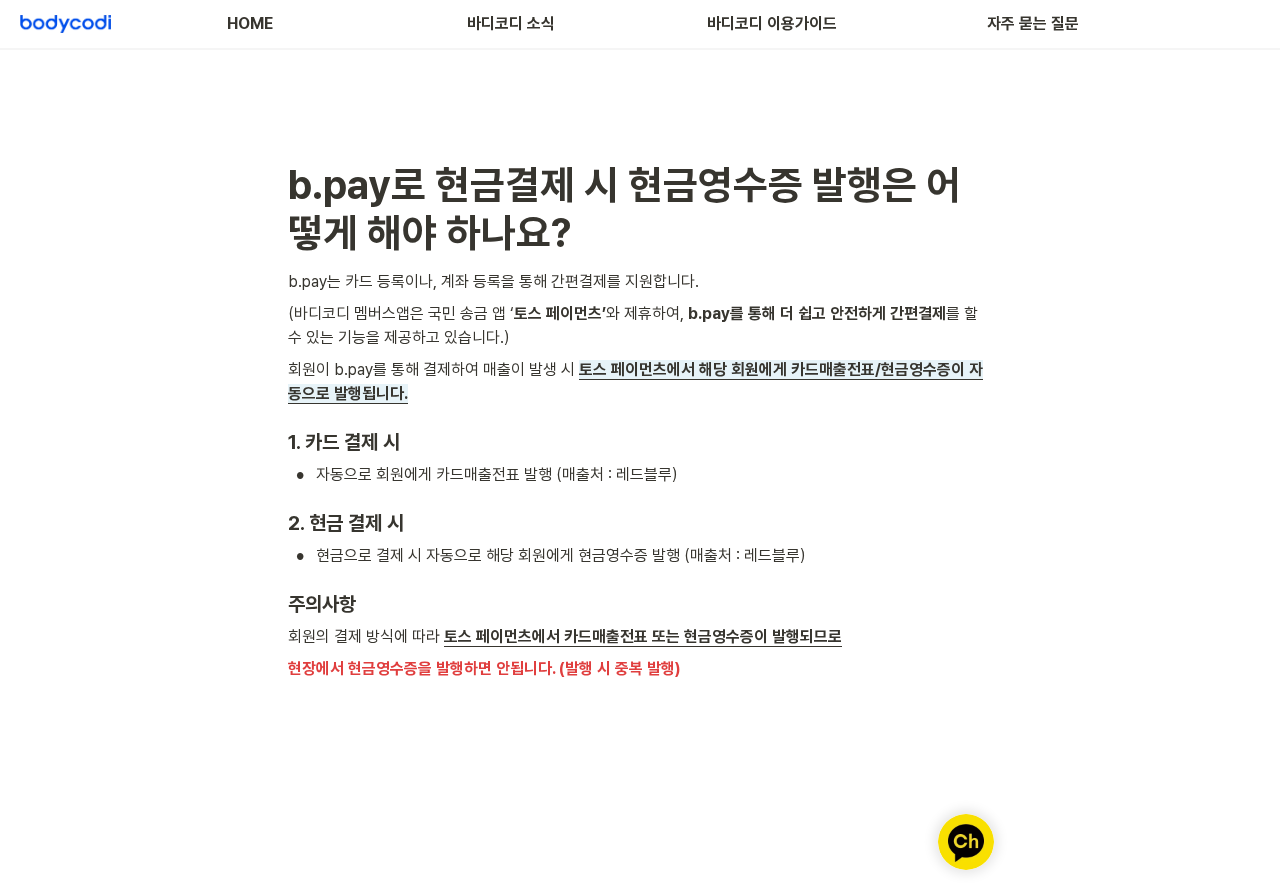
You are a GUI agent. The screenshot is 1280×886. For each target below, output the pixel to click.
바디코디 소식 (511, 23)
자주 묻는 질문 (1033, 23)
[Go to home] (65, 24)
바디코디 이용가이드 (772, 23)
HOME (250, 23)
